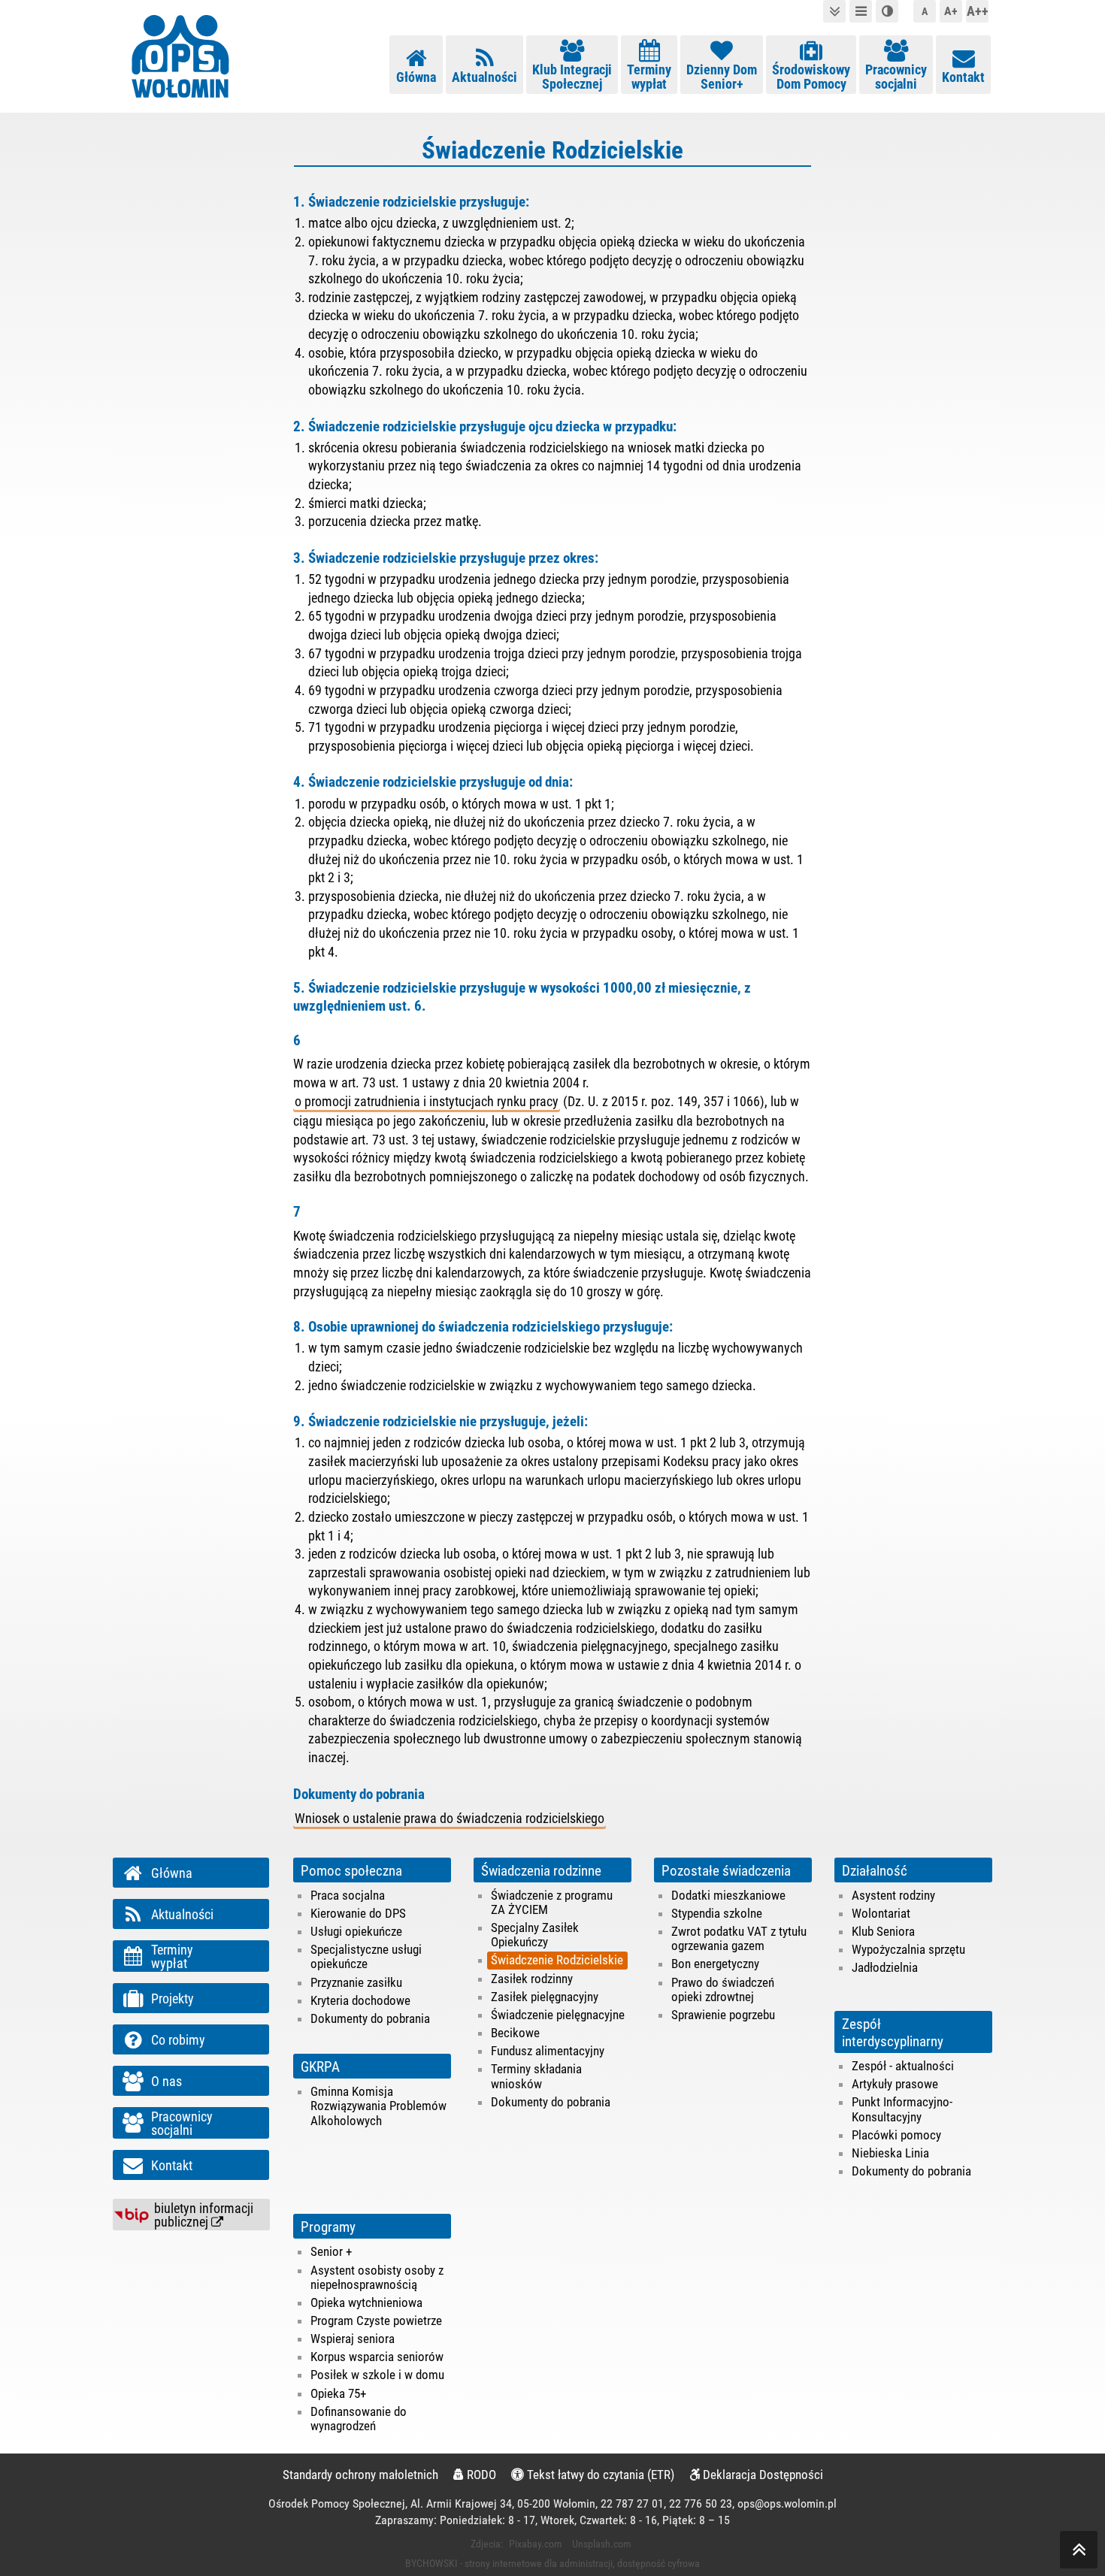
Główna (416, 77)
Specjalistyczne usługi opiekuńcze (366, 1956)
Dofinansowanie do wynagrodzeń (359, 2419)
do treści (834, 11)
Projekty (173, 1999)
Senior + (331, 2251)
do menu (861, 11)
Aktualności (484, 77)
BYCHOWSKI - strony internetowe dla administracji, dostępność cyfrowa (552, 2563)
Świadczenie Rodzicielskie (557, 1960)
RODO (480, 2475)
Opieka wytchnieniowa (366, 2302)
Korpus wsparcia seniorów (377, 2357)
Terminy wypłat (649, 77)
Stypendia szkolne (717, 1913)
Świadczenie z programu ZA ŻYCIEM (552, 1902)
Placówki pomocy (896, 2135)
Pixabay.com (536, 2544)
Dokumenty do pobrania (370, 2018)
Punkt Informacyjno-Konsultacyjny (902, 2109)
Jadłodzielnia (885, 1967)
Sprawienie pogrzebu (723, 2015)
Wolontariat (881, 1913)
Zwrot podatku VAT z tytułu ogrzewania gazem (739, 1938)
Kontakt (963, 77)
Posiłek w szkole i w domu (377, 2375)
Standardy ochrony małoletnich (360, 2475)
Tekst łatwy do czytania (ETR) (599, 2475)
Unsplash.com (602, 2544)
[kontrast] (887, 11)
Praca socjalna (348, 1895)
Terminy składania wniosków (536, 2076)
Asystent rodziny (893, 1895)
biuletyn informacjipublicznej (204, 2215)
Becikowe (515, 2033)
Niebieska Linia (890, 2153)
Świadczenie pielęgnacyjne (558, 2015)
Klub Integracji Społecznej (572, 77)
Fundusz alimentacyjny (548, 2051)
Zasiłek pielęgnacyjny (545, 1997)
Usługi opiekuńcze (356, 1931)
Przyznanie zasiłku (356, 1982)
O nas (167, 2082)
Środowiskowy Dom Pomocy (811, 77)
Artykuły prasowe (895, 2084)
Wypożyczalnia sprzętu (908, 1949)
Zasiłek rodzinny (532, 1979)
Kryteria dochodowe (360, 2000)
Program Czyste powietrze (376, 2321)
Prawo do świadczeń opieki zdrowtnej (723, 1989)
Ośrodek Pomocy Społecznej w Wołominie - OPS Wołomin (180, 56)
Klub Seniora (883, 1931)
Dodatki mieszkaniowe (728, 1895)
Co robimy (178, 2040)
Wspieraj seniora (353, 2339)
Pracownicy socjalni (896, 77)
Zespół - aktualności (903, 2066)
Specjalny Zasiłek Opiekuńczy (535, 1935)
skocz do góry (1079, 2550)
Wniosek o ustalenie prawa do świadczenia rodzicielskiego (450, 1819)
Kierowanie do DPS (358, 1913)
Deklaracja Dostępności (761, 2475)
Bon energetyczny (715, 1964)
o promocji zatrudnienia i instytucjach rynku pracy (427, 1102)
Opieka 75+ (338, 2393)
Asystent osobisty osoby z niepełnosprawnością (377, 2277)
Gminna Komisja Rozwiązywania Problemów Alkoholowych (378, 2106)
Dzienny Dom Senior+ (722, 77)
